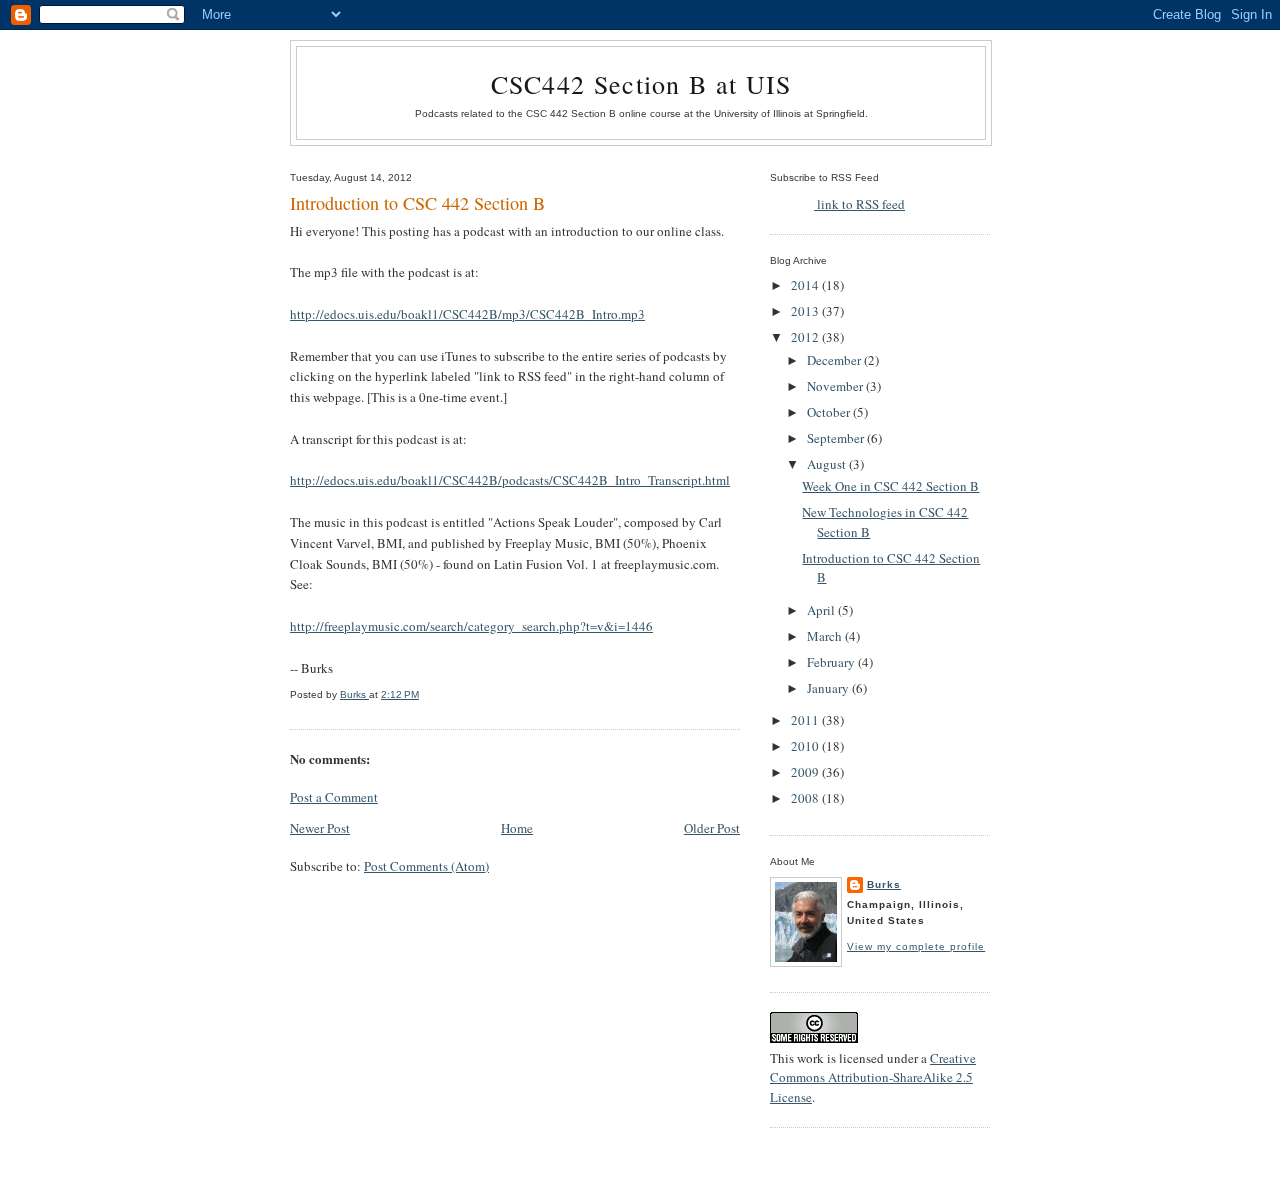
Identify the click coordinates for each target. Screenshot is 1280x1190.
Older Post (712, 828)
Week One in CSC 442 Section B (890, 486)
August (828, 464)
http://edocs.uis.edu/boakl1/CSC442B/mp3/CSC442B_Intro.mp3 (467, 314)
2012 (806, 337)
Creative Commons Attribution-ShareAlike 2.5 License (873, 1077)
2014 (806, 285)
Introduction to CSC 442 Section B (417, 203)
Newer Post (320, 828)
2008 (806, 798)
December (835, 360)
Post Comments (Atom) (426, 866)
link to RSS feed (859, 204)
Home (517, 828)
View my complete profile (916, 946)
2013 (806, 311)
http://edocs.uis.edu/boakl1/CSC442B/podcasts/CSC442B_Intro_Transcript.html (510, 480)
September (837, 438)
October (830, 412)
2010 (806, 746)
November (836, 386)
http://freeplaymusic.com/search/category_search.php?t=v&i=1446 (471, 626)
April (822, 610)
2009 (806, 772)
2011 (806, 720)
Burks (884, 884)
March (826, 636)
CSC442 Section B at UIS (641, 84)
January (829, 688)
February (832, 662)
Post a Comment (334, 797)
